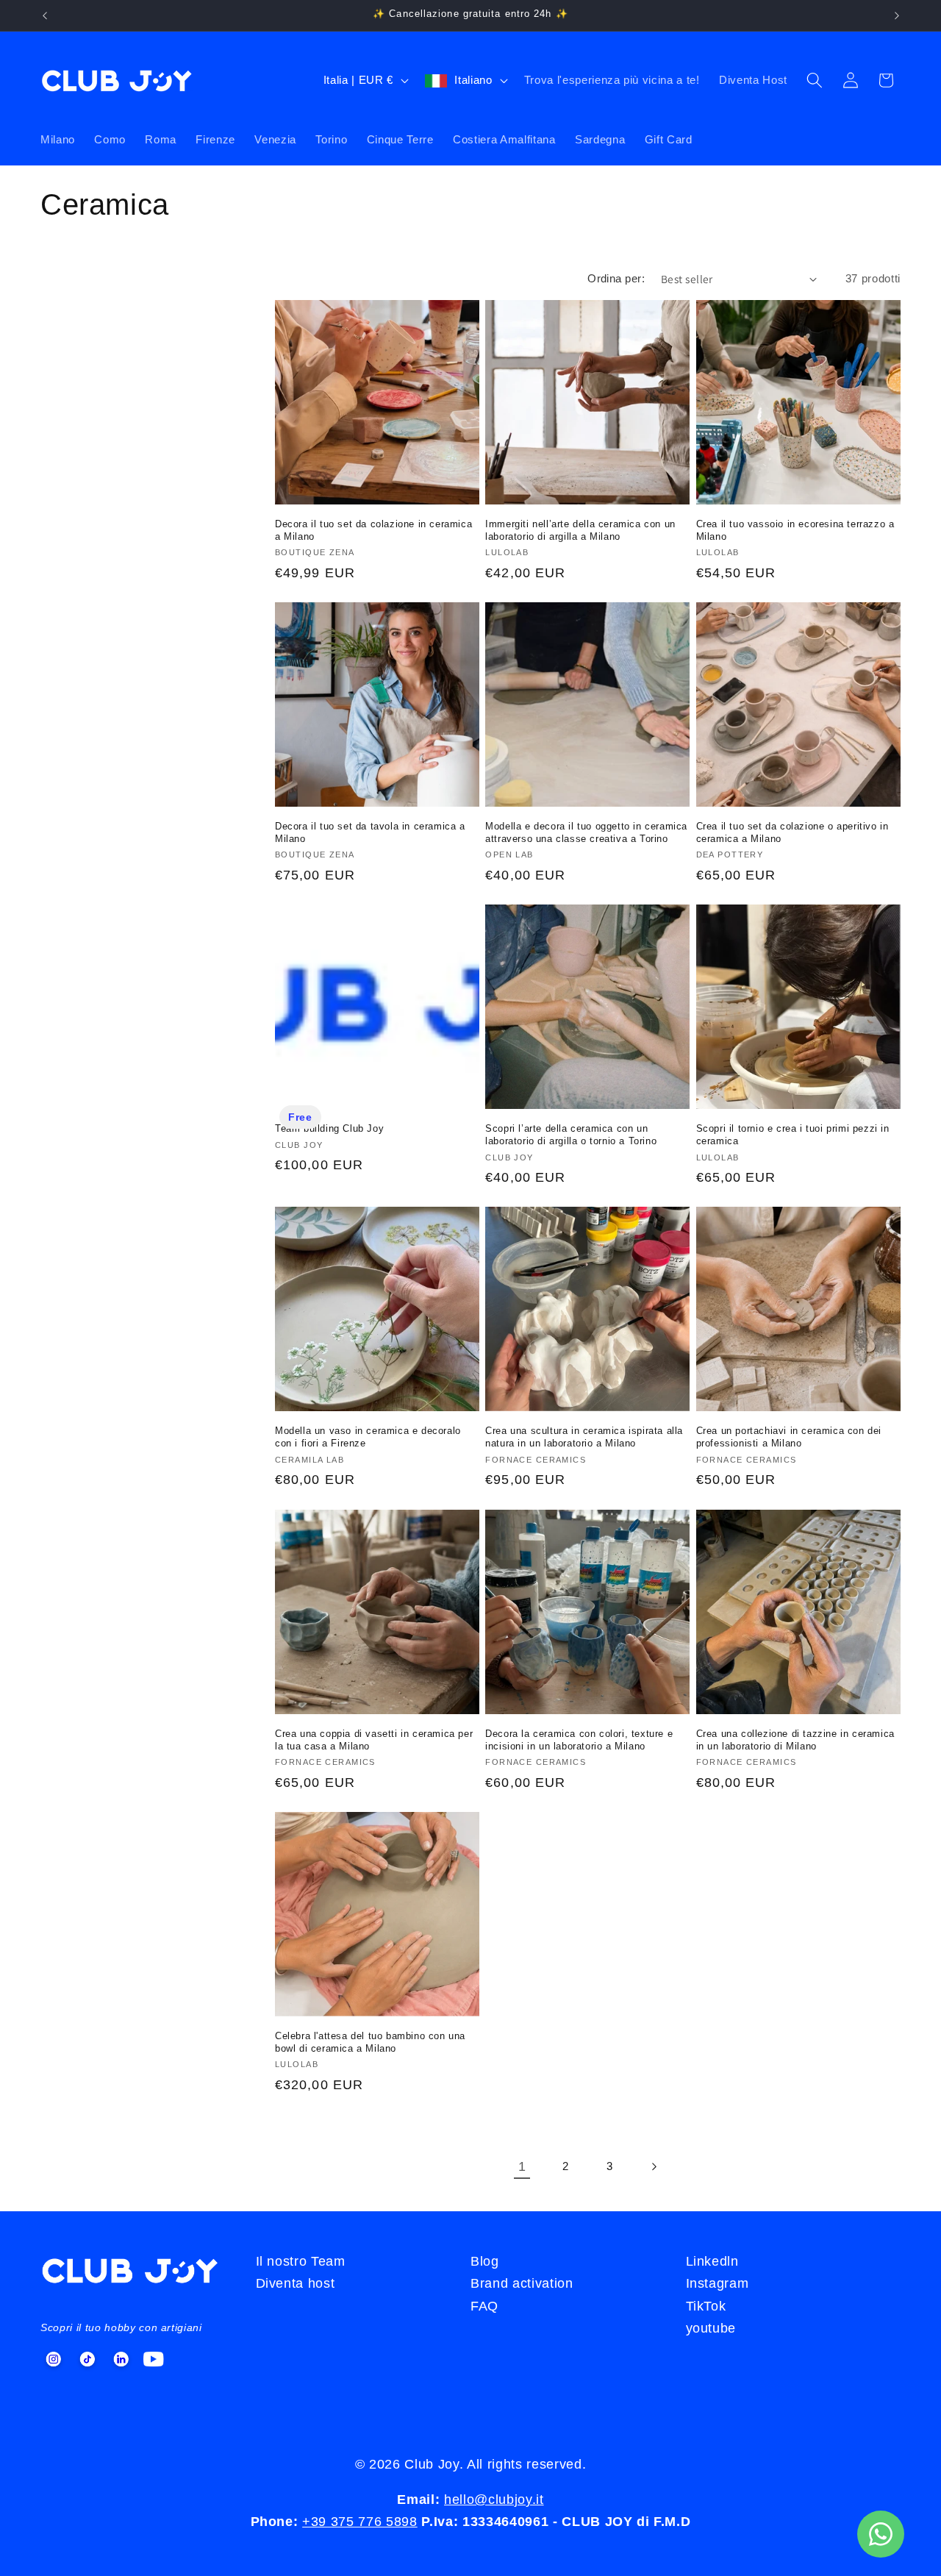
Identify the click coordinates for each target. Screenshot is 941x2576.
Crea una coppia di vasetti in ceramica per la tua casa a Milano (374, 1740)
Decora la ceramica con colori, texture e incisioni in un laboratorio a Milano (579, 1740)
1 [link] (522, 2166)
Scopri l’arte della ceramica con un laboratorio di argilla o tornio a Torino (571, 1135)
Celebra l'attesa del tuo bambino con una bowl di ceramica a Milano (370, 2042)
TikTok (706, 2306)
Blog (485, 2261)
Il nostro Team (301, 2261)
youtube (711, 2328)
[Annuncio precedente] (45, 15)
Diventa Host (753, 80)
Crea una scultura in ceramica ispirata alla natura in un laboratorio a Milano (584, 1437)
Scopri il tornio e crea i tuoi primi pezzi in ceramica (793, 1135)
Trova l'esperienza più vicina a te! (612, 80)
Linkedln (712, 2261)
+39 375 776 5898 (360, 2522)
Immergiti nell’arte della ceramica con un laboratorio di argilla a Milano (580, 530)
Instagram (718, 2283)
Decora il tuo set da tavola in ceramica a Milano (370, 832)
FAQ (484, 2306)
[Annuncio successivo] (897, 15)
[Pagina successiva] (653, 2166)
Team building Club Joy (329, 1128)
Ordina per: (616, 278)
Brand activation (522, 2283)
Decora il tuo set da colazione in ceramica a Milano (373, 530)
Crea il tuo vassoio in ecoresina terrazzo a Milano (795, 530)
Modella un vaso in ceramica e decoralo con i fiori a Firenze (368, 1437)
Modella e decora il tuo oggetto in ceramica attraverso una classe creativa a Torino (586, 832)
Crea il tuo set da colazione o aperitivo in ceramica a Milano (792, 832)
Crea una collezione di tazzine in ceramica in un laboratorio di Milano (795, 1740)
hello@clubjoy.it (494, 2500)
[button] (815, 80)
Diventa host (296, 2283)
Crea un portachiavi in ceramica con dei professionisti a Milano (789, 1437)
